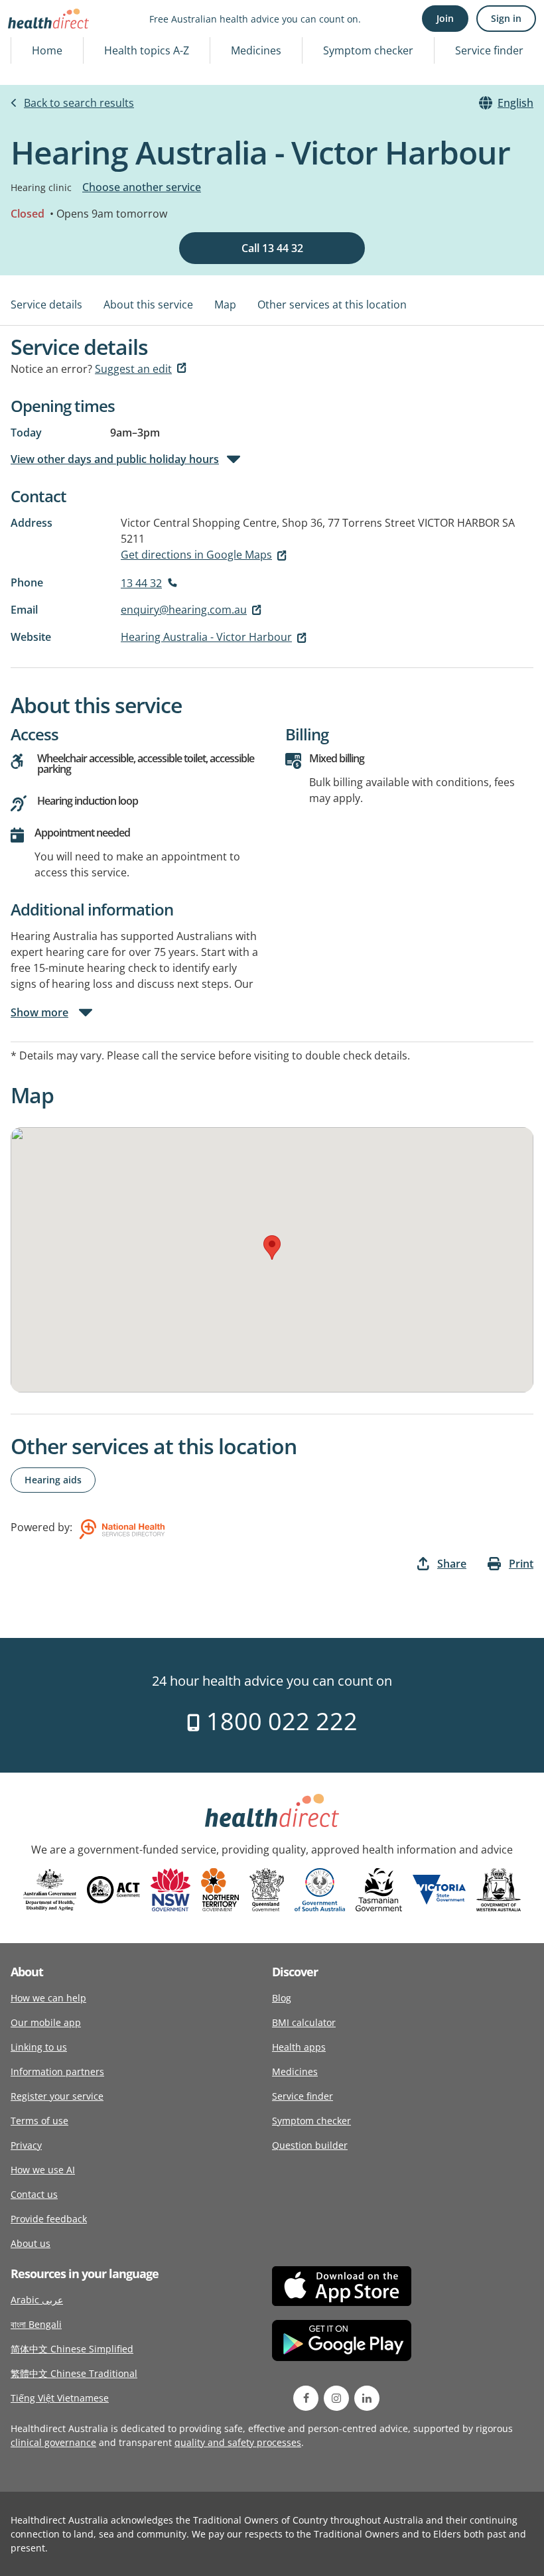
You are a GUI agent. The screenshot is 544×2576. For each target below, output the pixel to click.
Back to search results (79, 103)
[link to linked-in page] (367, 2398)
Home (47, 50)
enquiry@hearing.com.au (184, 610)
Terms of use (39, 2121)
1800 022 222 (279, 1721)
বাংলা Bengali (36, 2324)
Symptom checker (368, 50)
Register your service (57, 2096)
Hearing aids (53, 1480)
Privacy (26, 2145)
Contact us (34, 2194)
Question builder (310, 2145)
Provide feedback (49, 2219)
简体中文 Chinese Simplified (72, 2349)
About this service (148, 305)
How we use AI (43, 2170)
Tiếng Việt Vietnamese (60, 2398)
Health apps (299, 2047)
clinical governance (53, 2442)
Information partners (57, 2071)
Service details (46, 305)
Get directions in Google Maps (196, 555)
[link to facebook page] (306, 2398)
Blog (282, 1998)
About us (31, 2243)
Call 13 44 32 (272, 248)
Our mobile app (46, 2022)
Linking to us (39, 2047)
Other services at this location (332, 305)
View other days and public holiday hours (115, 459)
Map (225, 305)
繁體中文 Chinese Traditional (74, 2373)
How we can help (48, 1998)
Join (445, 18)
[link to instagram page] (336, 2398)
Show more (39, 1012)
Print (521, 1564)
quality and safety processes (238, 2442)
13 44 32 (141, 583)
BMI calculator (304, 2022)
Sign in (506, 18)
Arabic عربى (37, 2300)
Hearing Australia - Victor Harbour (206, 637)
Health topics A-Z (147, 50)
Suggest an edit (133, 369)
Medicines (256, 50)
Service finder (489, 50)
